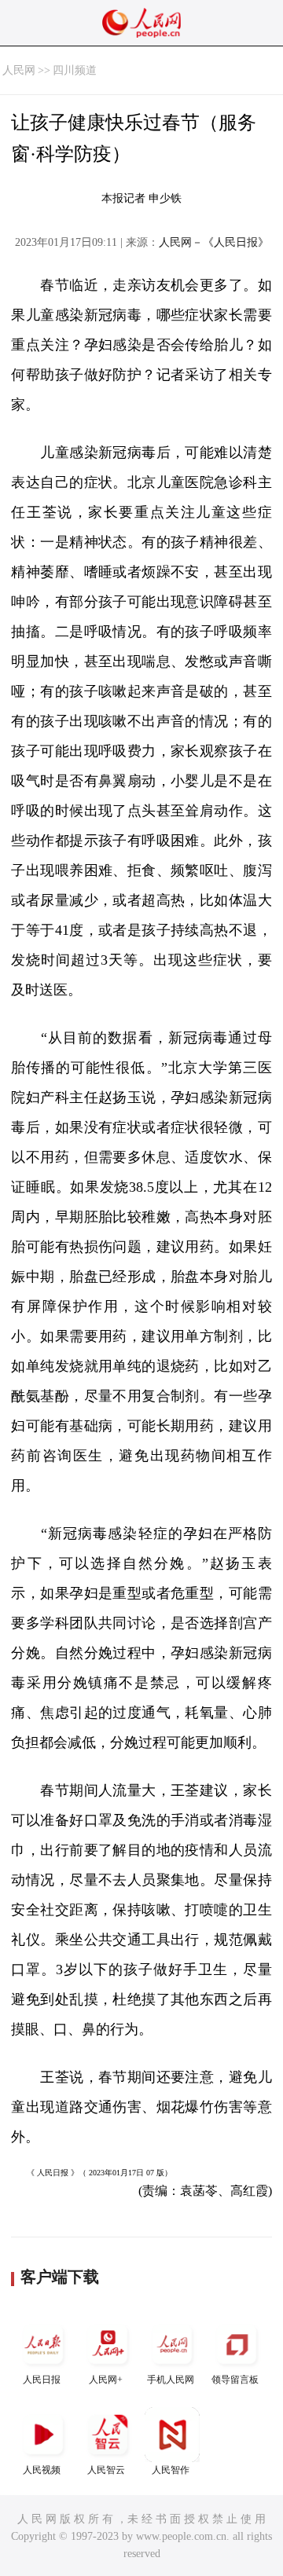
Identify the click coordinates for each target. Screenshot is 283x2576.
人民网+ (106, 2380)
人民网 (19, 70)
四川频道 (75, 70)
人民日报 (42, 2380)
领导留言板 (235, 2380)
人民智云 (106, 2470)
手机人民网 (171, 2380)
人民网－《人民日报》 (214, 242)
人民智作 (171, 2470)
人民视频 (42, 2470)
